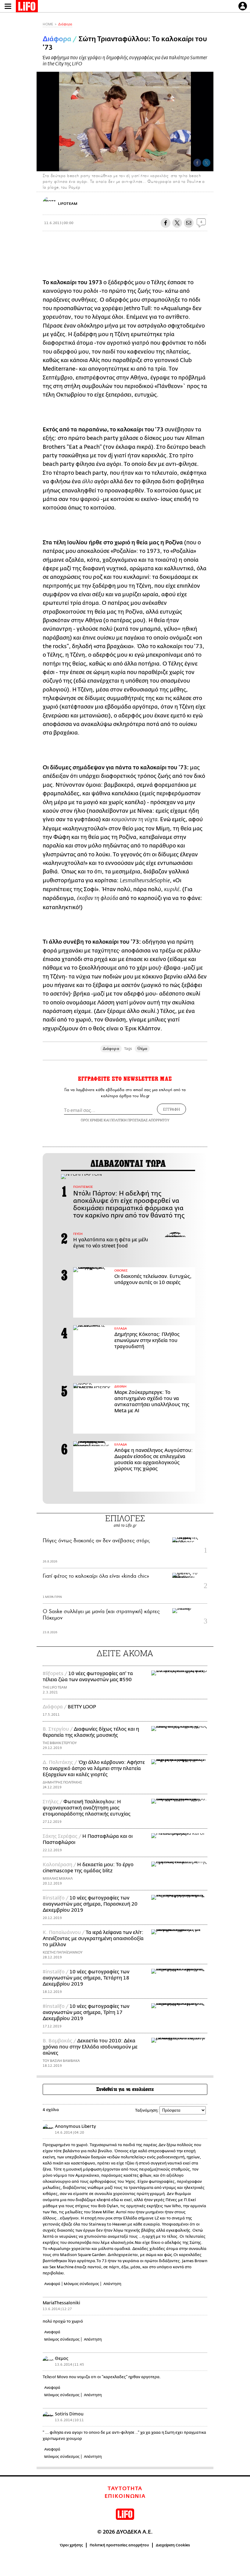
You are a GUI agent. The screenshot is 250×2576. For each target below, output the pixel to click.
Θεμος (62, 2358)
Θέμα (142, 1049)
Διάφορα (65, 24)
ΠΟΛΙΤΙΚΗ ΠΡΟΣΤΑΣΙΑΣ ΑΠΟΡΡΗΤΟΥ (140, 1120)
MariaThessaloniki (61, 2303)
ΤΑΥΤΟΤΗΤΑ (125, 2489)
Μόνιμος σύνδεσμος (81, 2284)
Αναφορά (52, 2284)
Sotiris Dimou (69, 2414)
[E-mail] (189, 223)
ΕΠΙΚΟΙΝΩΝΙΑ (125, 2496)
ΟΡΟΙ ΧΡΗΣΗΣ (92, 1120)
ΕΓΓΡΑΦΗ (171, 1109)
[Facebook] (197, 163)
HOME (48, 24)
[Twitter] (206, 163)
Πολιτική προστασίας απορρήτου (119, 2545)
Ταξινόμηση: (147, 2110)
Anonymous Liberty (75, 2126)
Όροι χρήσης (71, 2545)
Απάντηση (112, 2284)
